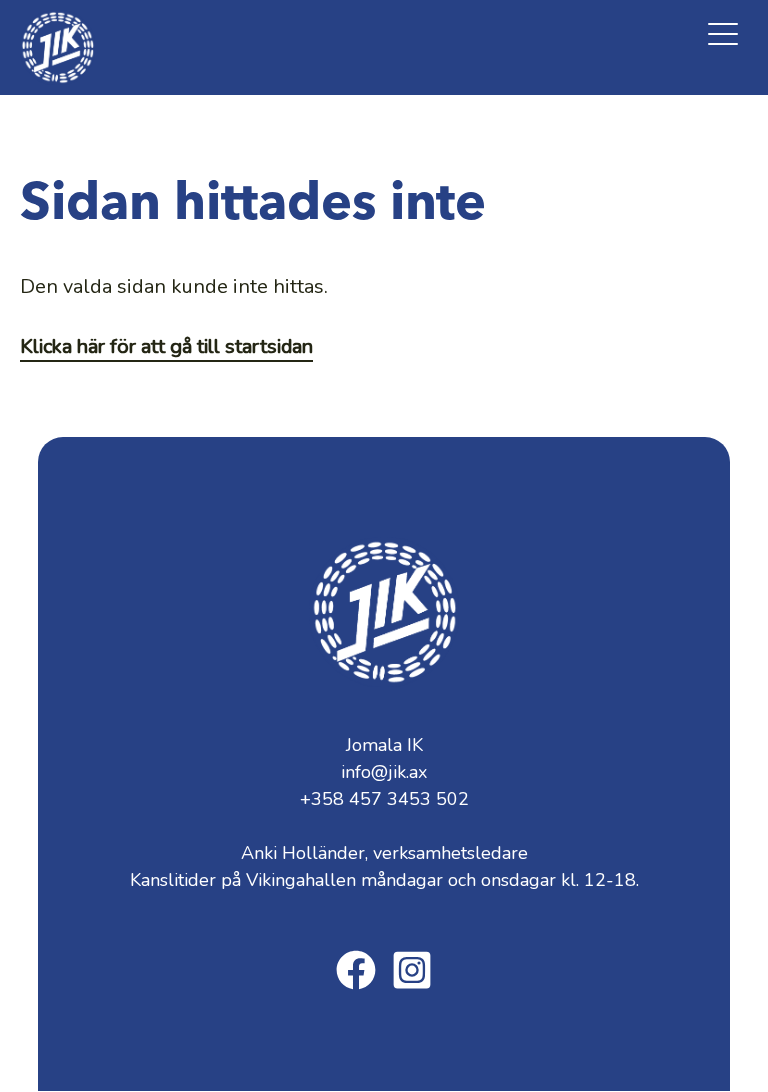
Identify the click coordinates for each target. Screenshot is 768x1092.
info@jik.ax (384, 772)
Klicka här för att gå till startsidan (166, 346)
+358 (384, 799)
